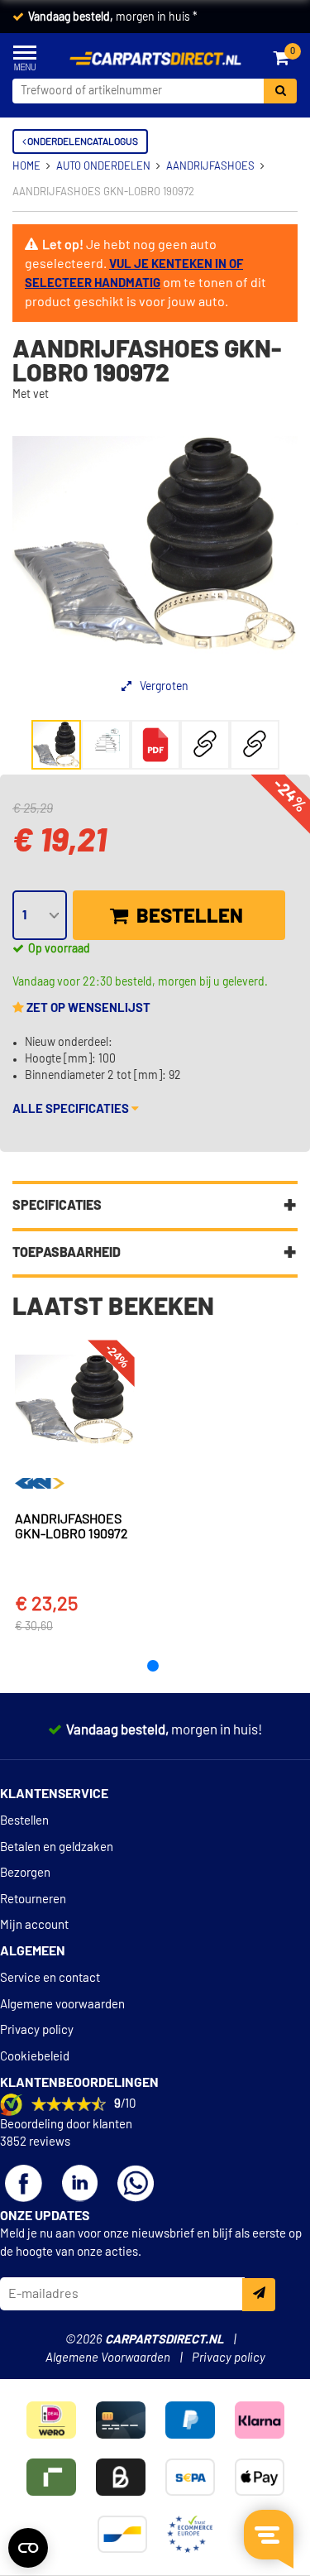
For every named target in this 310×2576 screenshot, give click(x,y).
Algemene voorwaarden (62, 2005)
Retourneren (33, 1900)
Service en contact (50, 1978)
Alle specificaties (72, 1109)
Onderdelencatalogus (82, 142)
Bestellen (188, 917)
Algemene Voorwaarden (108, 2358)
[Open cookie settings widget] (28, 2548)
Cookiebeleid (35, 2057)
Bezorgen (25, 1873)
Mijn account (34, 1925)
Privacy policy (37, 2030)
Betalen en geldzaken (57, 1847)
